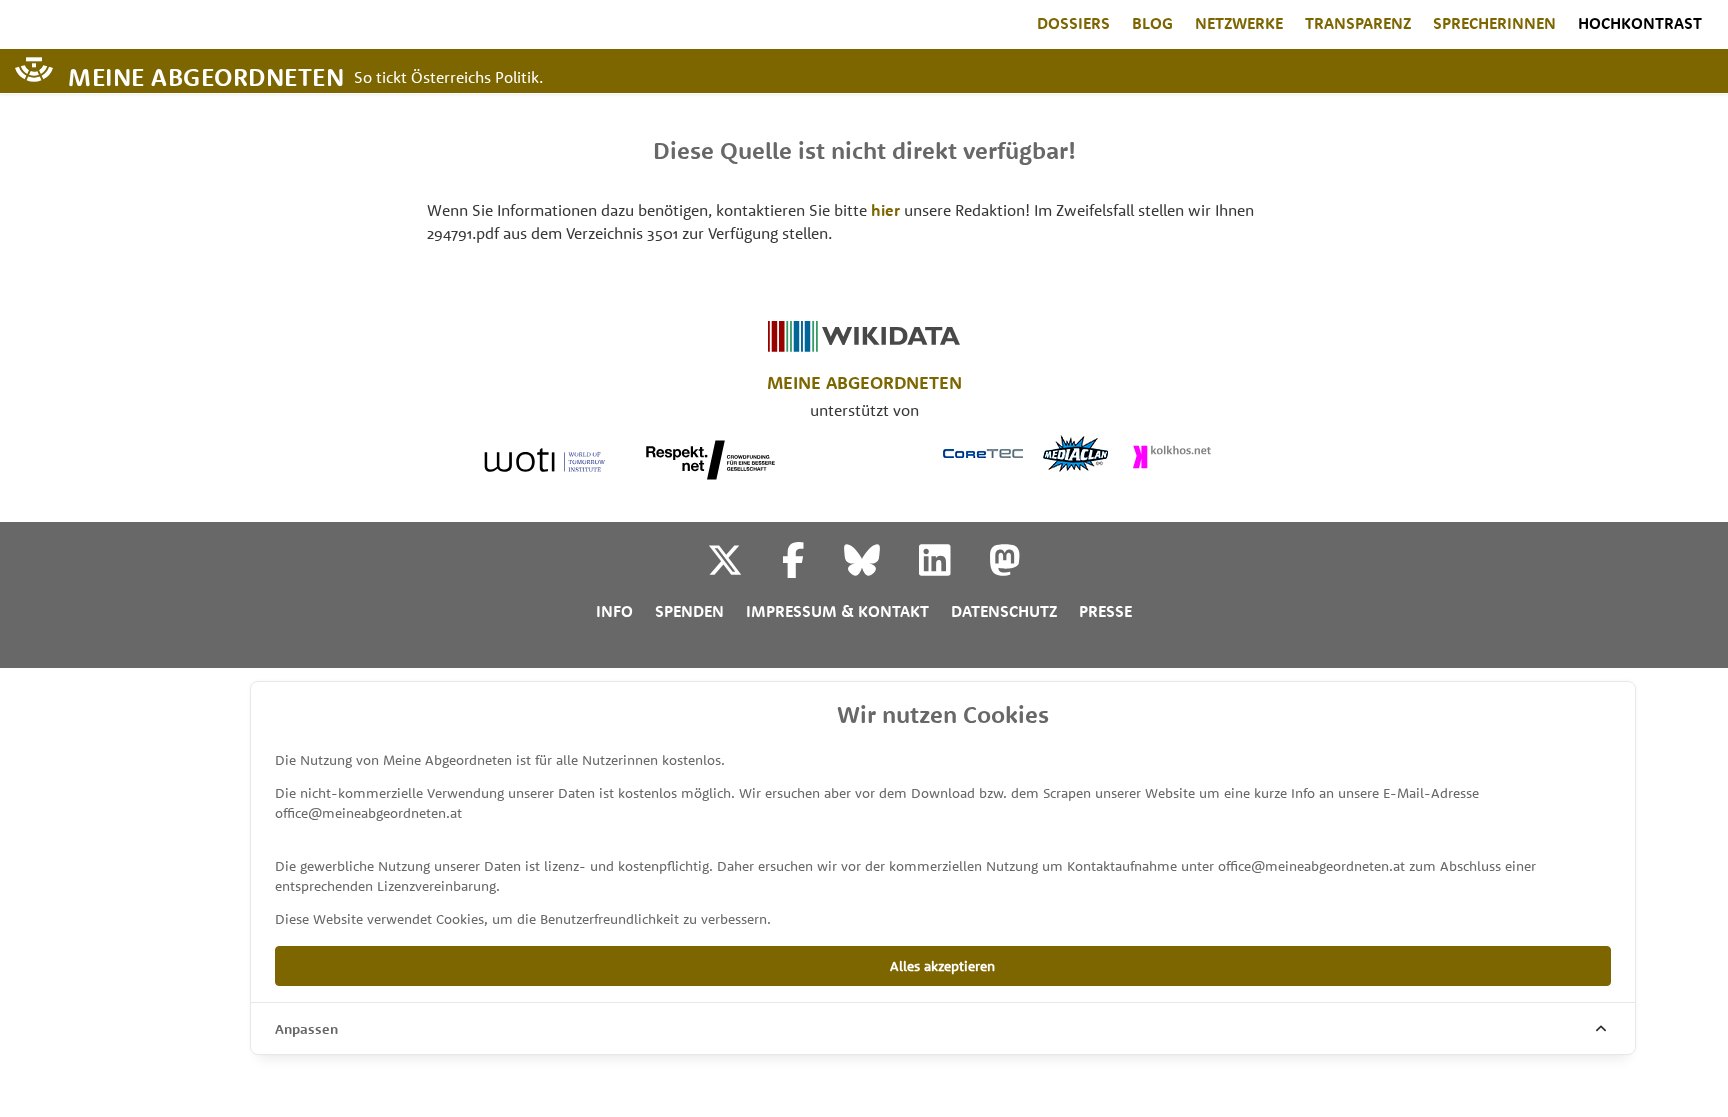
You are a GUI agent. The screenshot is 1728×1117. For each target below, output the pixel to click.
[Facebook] (811, 568)
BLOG (1152, 23)
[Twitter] (742, 568)
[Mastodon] (1005, 568)
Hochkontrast (1640, 23)
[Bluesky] (879, 568)
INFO (614, 611)
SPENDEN (689, 611)
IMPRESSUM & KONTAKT (837, 611)
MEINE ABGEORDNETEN (206, 75)
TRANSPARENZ (1358, 23)
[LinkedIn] (952, 568)
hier (885, 210)
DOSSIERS (1073, 23)
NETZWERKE (1239, 23)
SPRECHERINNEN (1494, 23)
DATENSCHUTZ (1004, 611)
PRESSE (1105, 611)
